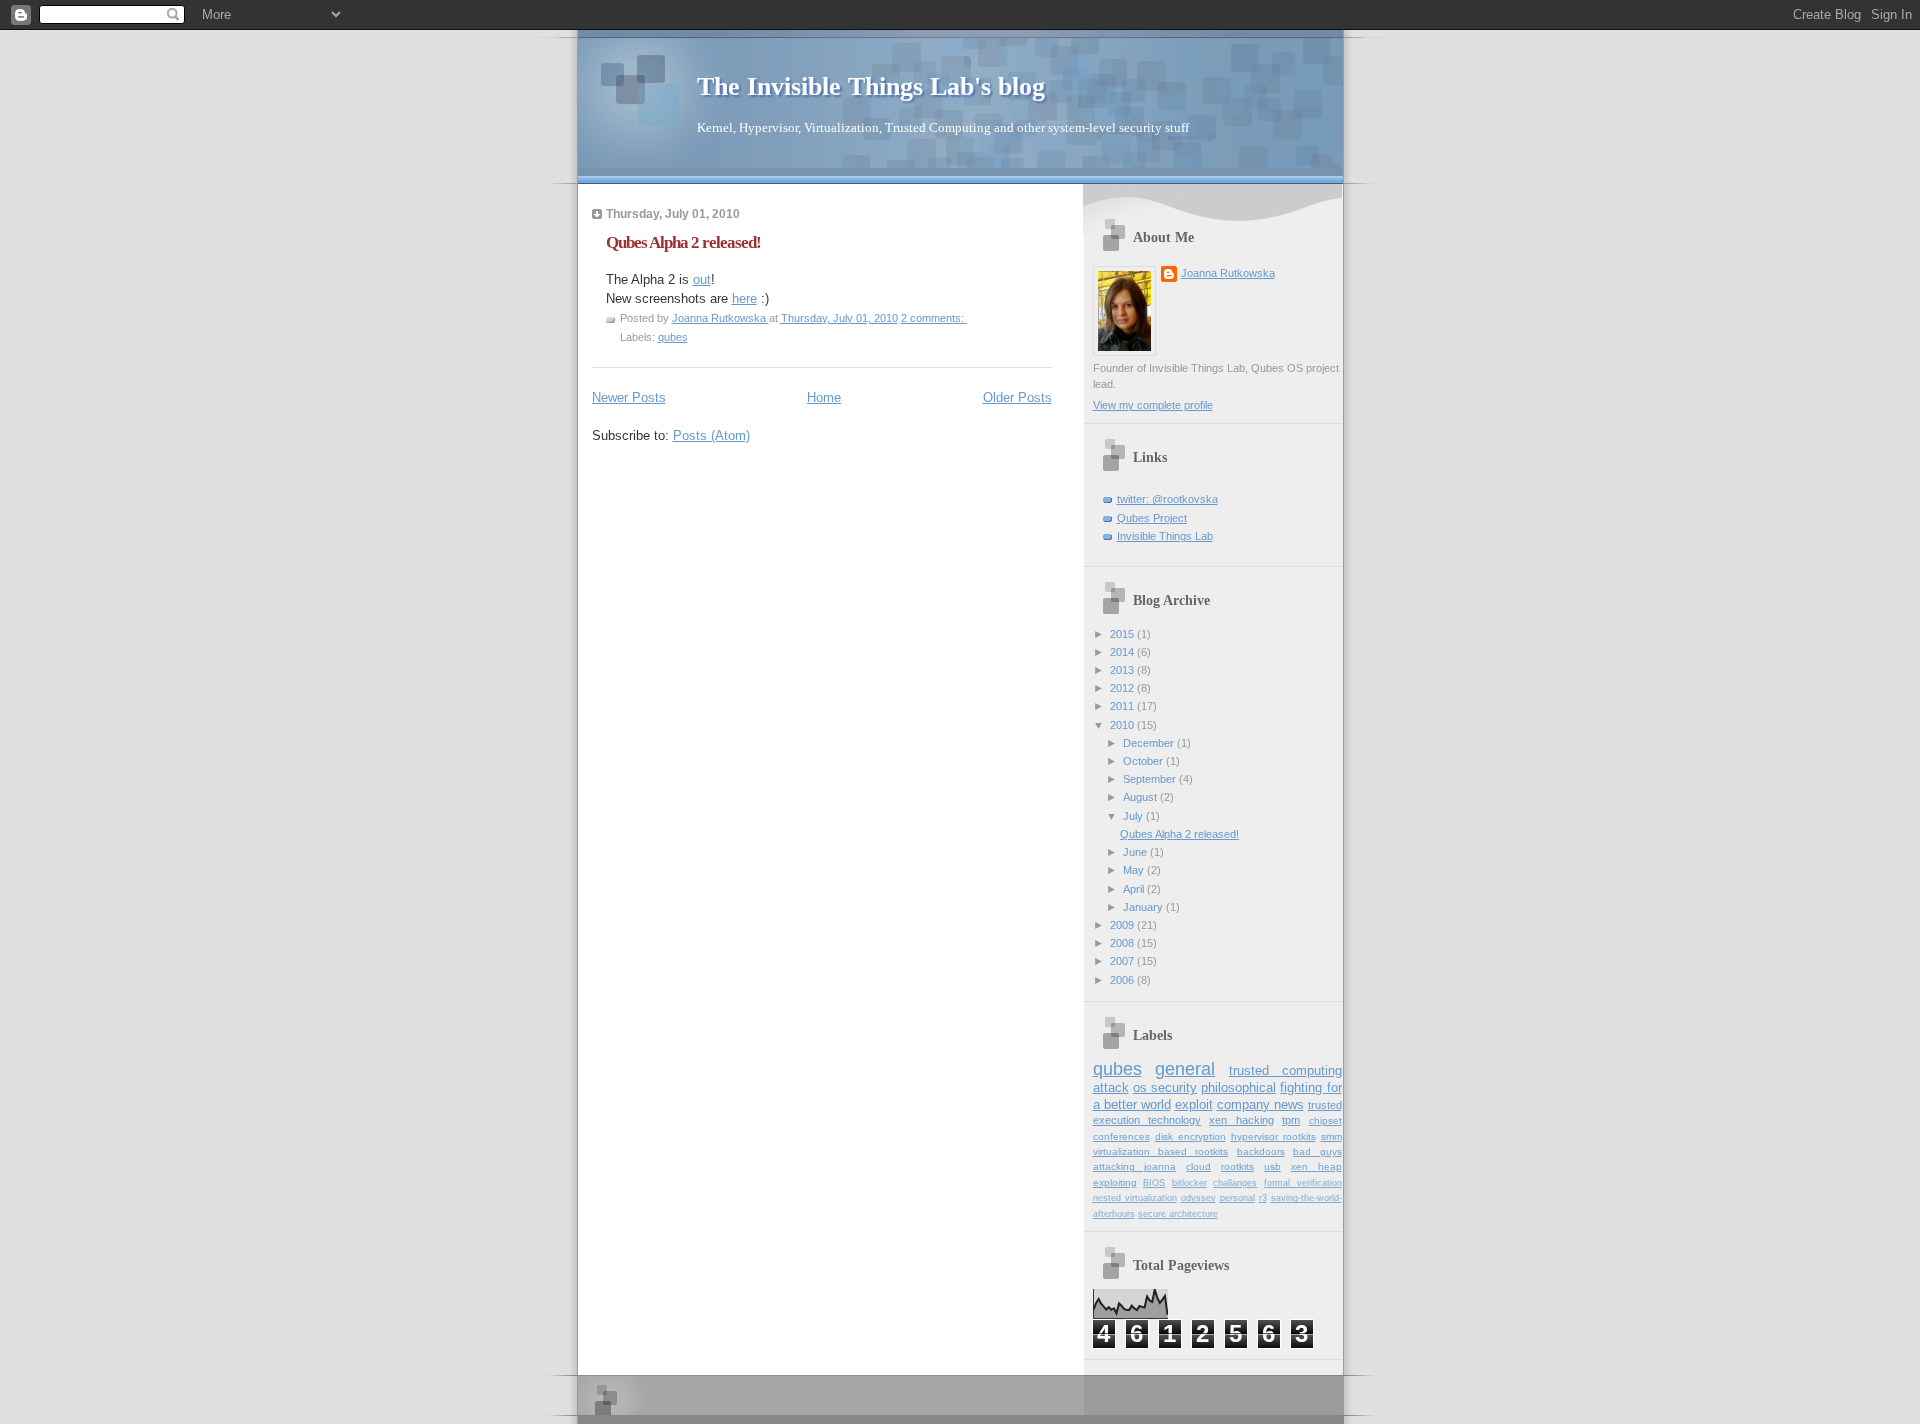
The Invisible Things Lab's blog (871, 86)
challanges (1235, 1183)
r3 (1263, 1198)
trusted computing (1285, 1070)
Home (824, 397)
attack (1111, 1087)
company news (1260, 1104)
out (702, 279)
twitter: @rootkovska (1167, 499)
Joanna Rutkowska (1228, 273)
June (1136, 852)
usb (1272, 1166)
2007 (1123, 961)
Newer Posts (629, 397)
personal (1237, 1198)
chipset (1325, 1120)
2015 (1123, 634)
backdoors (1261, 1151)
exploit (1194, 1104)
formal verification (1303, 1183)
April (1135, 889)
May (1135, 870)
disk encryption (1190, 1136)
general (1185, 1069)
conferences (1121, 1136)
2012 (1123, 688)
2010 (1123, 725)
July (1134, 816)
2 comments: (934, 318)
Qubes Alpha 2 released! (683, 242)
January (1144, 907)
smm (1331, 1136)
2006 (1123, 980)
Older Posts (1017, 397)
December (1150, 743)
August (1141, 797)
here (744, 298)
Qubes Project (1152, 518)
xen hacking (1241, 1120)
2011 (1123, 706)
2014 (1123, 652)
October (1144, 761)
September (1151, 779)
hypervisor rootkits (1273, 1136)
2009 (1123, 925)
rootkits (1237, 1166)
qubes (673, 337)
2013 (1123, 670)
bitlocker (1189, 1183)
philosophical (1238, 1087)
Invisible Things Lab (1165, 536)
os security (1165, 1087)
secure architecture (1178, 1214)
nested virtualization (1135, 1198)
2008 (1123, 943)
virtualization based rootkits (1161, 1151)
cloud (1198, 1166)
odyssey (1198, 1198)
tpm (1291, 1120)
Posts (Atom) (711, 435)
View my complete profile (1153, 405)
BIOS (1154, 1183)
